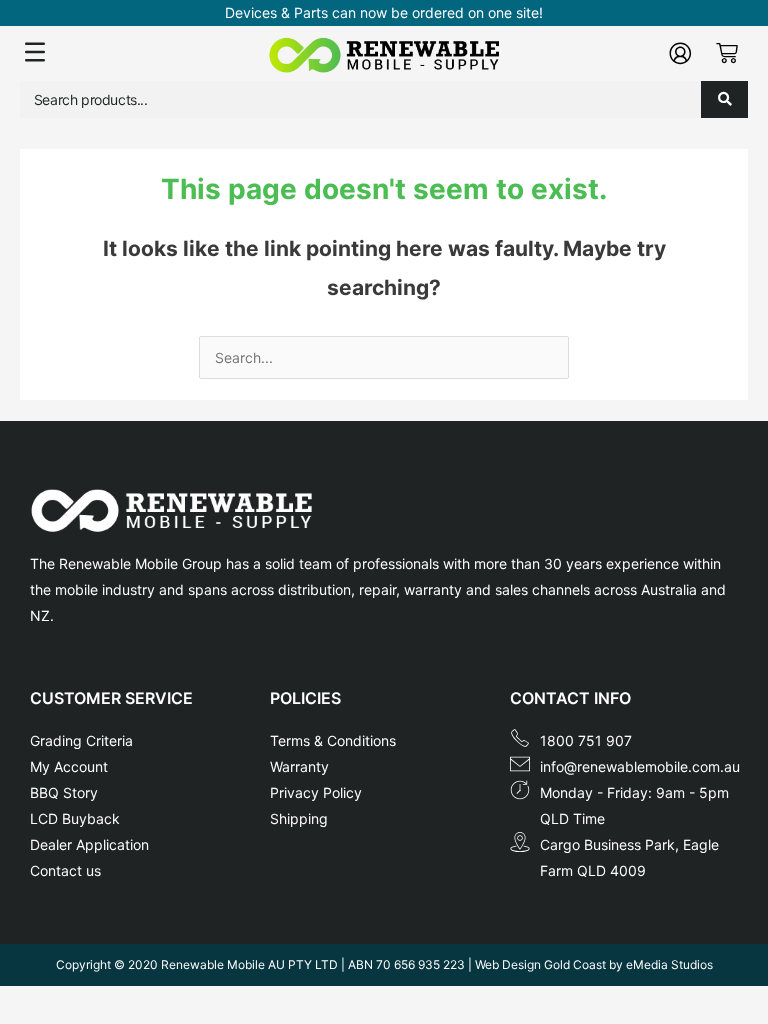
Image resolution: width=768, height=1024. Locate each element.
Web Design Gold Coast (540, 964)
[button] (141, 53)
